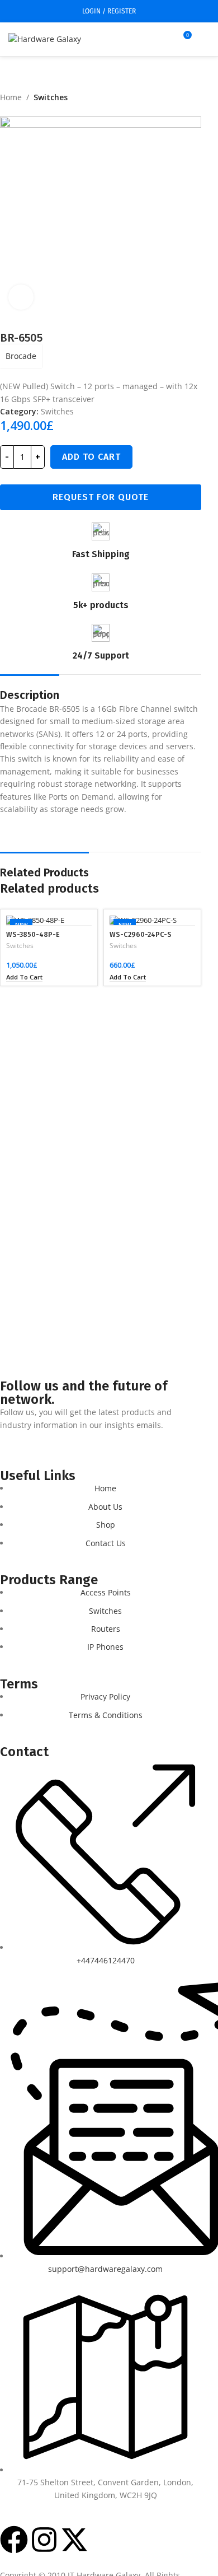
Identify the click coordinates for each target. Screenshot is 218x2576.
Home (11, 97)
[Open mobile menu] (205, 39)
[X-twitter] (74, 2540)
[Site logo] (45, 38)
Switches (51, 97)
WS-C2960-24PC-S (141, 934)
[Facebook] (14, 2540)
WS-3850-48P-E (33, 934)
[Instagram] (44, 2540)
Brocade (21, 356)
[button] (24, 977)
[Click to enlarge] (21, 297)
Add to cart (91, 457)
